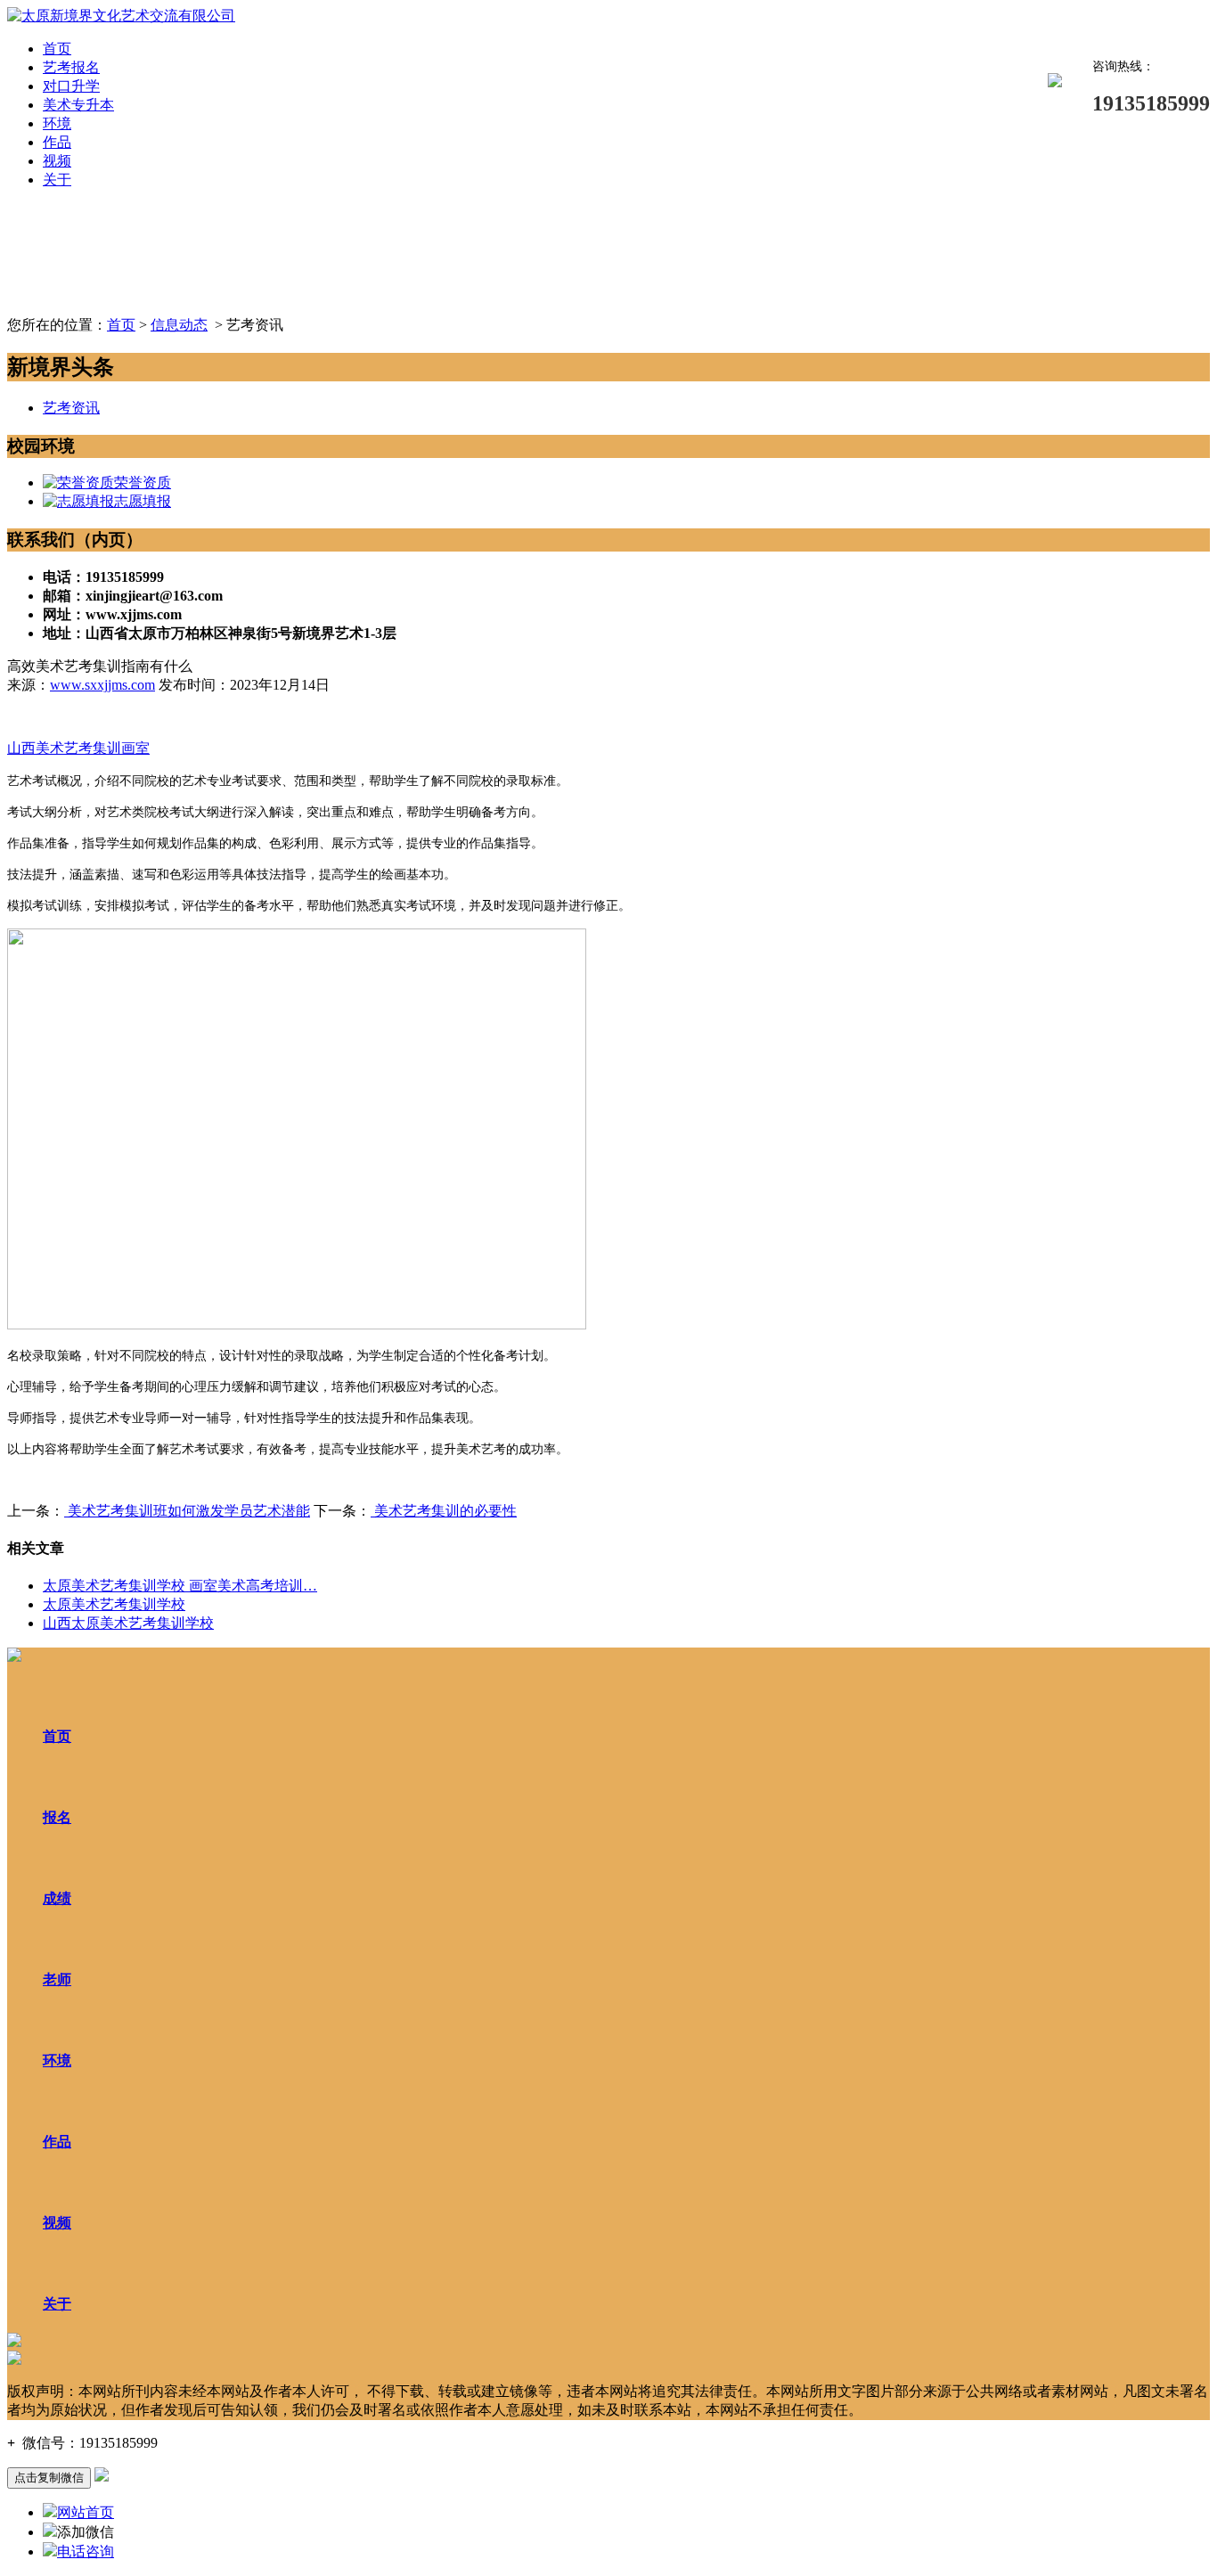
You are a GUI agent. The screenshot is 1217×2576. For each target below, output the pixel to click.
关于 (57, 180)
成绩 (57, 1898)
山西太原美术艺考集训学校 (128, 1623)
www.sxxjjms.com (102, 685)
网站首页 (86, 2512)
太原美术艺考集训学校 (114, 1604)
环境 (57, 123)
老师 (57, 1979)
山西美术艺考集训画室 (78, 748)
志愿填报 (143, 501)
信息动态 (179, 325)
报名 (57, 1817)
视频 (57, 161)
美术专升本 (78, 105)
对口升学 (71, 86)
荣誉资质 (143, 482)
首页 (57, 49)
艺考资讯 (71, 408)
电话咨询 (86, 2551)
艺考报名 (71, 67)
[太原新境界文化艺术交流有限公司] (121, 16)
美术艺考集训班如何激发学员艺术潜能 (187, 1511)
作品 (57, 142)
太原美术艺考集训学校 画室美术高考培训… (180, 1586)
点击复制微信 (49, 2478)
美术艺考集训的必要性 (444, 1511)
